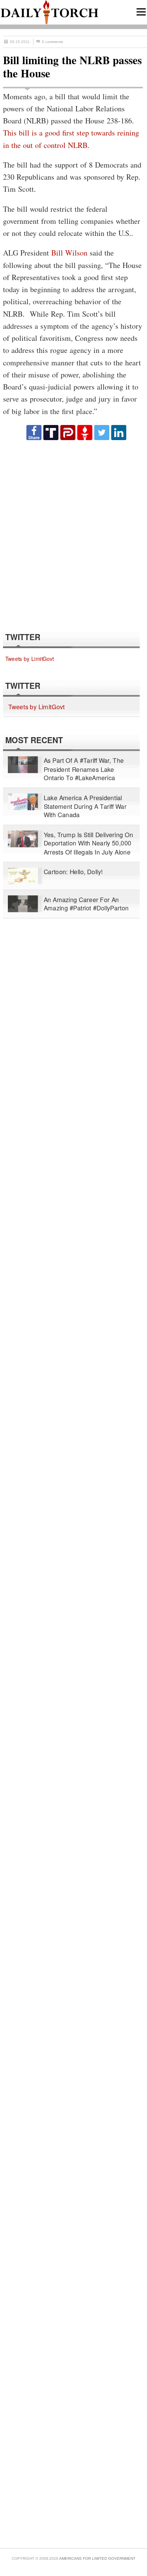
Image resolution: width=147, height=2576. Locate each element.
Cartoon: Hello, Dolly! (73, 871)
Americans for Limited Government (97, 2558)
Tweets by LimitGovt (30, 659)
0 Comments (52, 42)
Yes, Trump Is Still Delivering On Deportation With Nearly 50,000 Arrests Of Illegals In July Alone (89, 843)
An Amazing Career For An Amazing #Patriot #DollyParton (86, 904)
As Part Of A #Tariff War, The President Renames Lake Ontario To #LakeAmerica (84, 769)
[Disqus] (73, 535)
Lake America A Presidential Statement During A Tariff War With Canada (85, 806)
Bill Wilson (69, 253)
